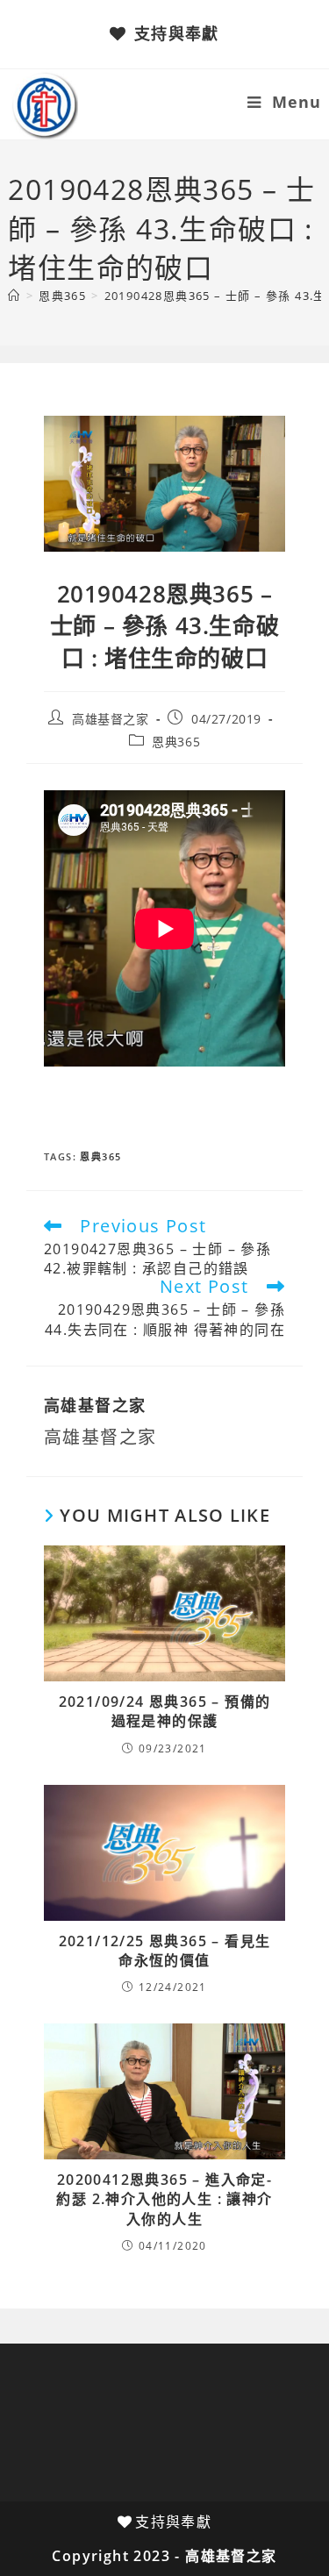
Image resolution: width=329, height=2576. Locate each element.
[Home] (14, 296)
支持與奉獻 (176, 33)
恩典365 (176, 742)
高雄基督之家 (111, 719)
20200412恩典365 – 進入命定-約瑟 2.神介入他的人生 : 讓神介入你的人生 (164, 2199)
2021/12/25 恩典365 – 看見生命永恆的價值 (165, 1951)
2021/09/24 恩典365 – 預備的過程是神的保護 (165, 1711)
